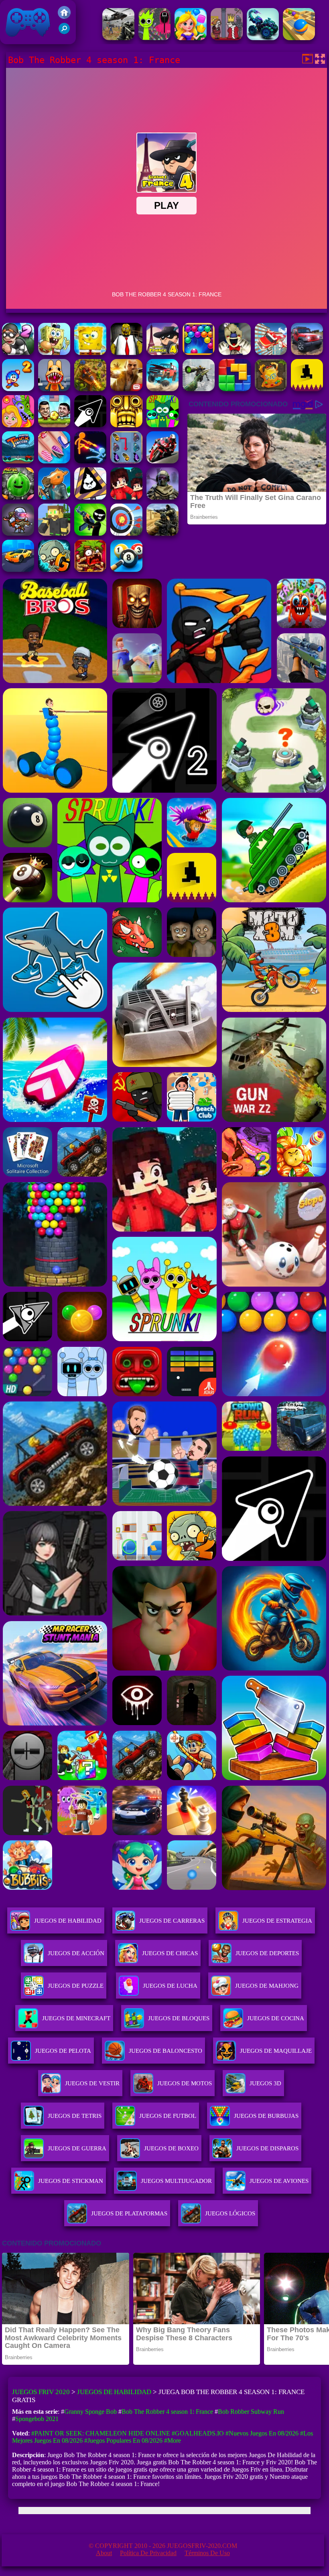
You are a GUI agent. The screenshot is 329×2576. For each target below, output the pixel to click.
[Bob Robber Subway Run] (18, 353)
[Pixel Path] (307, 389)
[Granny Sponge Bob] (126, 353)
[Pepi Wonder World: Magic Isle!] (18, 425)
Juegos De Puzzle (76, 1986)
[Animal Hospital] (54, 389)
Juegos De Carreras (172, 1921)
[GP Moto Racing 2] (162, 461)
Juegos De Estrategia (277, 1921)
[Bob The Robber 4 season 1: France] (162, 353)
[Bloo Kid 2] (18, 389)
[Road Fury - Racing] (162, 389)
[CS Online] (162, 533)
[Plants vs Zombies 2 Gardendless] (54, 570)
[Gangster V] (126, 389)
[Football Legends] (54, 425)
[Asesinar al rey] (227, 38)
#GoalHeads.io (198, 2433)
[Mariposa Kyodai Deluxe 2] (126, 461)
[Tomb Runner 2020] (126, 425)
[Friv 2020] (64, 17)
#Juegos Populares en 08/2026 (123, 2440)
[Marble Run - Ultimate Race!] (299, 38)
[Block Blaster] (235, 389)
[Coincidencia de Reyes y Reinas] (191, 38)
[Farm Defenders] (90, 389)
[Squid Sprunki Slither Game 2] (154, 38)
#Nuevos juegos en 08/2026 (262, 2433)
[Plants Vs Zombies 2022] (90, 570)
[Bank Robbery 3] (54, 497)
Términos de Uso (207, 2553)
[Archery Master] (126, 533)
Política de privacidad (148, 2553)
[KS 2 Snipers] (199, 389)
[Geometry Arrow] (90, 425)
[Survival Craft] (54, 533)
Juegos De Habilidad (68, 1921)
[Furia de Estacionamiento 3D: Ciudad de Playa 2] (18, 570)
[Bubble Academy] (199, 353)
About (104, 2553)
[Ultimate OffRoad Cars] (307, 353)
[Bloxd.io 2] (126, 497)
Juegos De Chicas (170, 1953)
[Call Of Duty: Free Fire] (162, 497)
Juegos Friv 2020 (26, 40)
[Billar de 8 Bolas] (126, 570)
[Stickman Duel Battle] (90, 461)
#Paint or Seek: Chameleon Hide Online (101, 2433)
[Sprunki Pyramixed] (162, 425)
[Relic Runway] (271, 389)
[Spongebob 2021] (90, 353)
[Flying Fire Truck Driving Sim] (271, 353)
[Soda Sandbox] (54, 461)
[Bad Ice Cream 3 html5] (90, 497)
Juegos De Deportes (267, 1953)
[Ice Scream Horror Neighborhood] (235, 353)
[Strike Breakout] (118, 38)
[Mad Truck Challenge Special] (263, 38)
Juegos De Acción (76, 1953)
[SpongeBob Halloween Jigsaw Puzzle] (54, 353)
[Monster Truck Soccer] (18, 461)
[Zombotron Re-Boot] (18, 533)
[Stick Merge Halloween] (90, 533)
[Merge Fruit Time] (18, 497)
